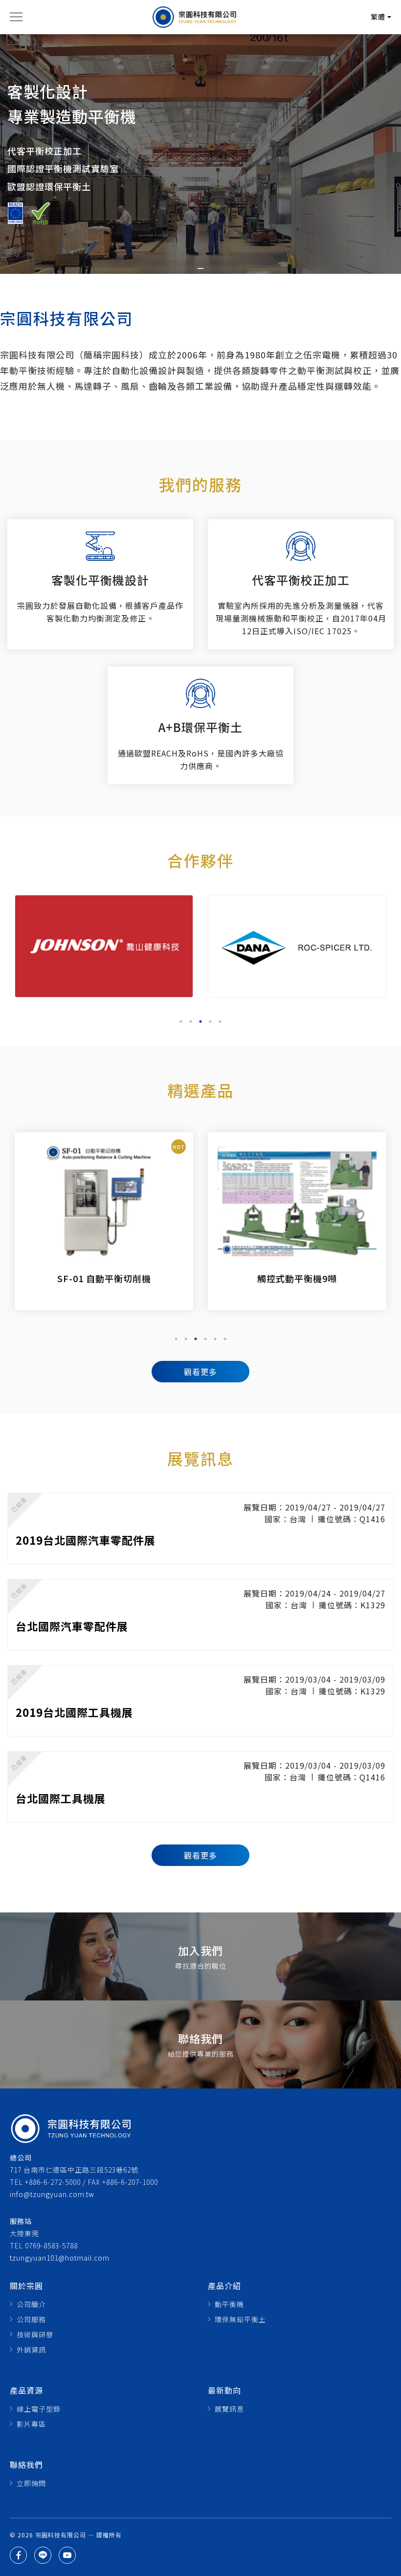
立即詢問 (31, 2483)
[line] (43, 2555)
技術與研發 (35, 2334)
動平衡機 (229, 2304)
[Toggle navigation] (16, 17)
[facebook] (18, 2555)
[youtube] (67, 2555)
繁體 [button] (378, 17)
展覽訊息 (229, 2409)
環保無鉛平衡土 (240, 2319)
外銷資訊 (31, 2350)
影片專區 (31, 2424)
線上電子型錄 (39, 2409)
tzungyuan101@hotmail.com (60, 2258)
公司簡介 (31, 2304)
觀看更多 (200, 1372)
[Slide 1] (200, 268)
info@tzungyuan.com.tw (52, 2194)
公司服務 (31, 2319)
